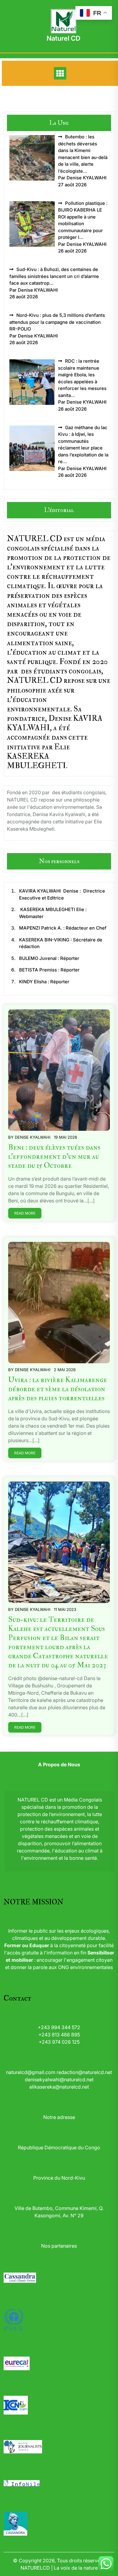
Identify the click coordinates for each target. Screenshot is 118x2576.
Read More (25, 1213)
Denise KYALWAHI (33, 1137)
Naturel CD (64, 38)
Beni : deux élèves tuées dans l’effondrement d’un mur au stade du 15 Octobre (54, 1156)
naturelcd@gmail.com (31, 2072)
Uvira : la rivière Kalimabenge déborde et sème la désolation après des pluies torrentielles (58, 1389)
